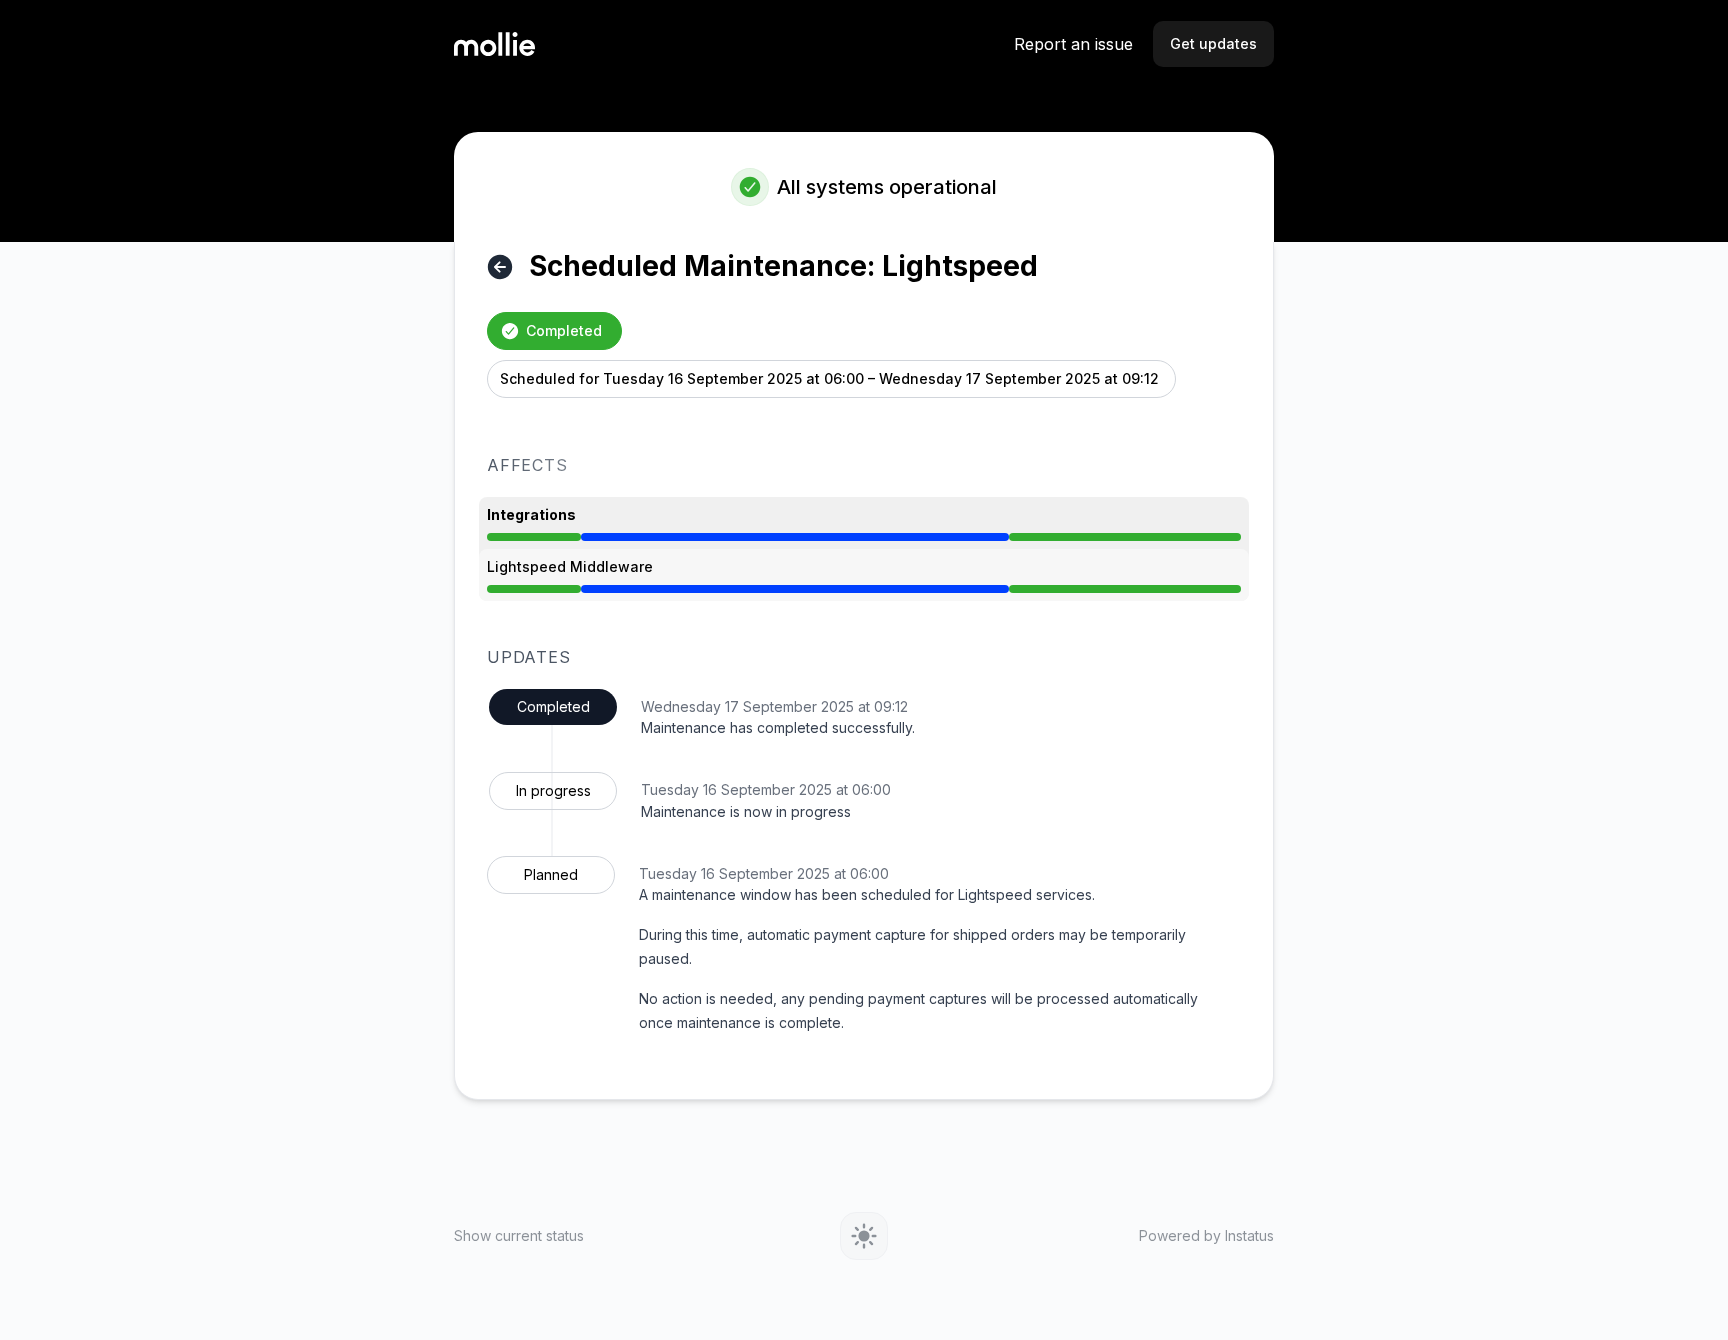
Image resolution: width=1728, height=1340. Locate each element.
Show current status (519, 1236)
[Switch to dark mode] (864, 1236)
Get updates (1213, 43)
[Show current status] (500, 267)
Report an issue (1073, 44)
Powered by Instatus (1206, 1236)
